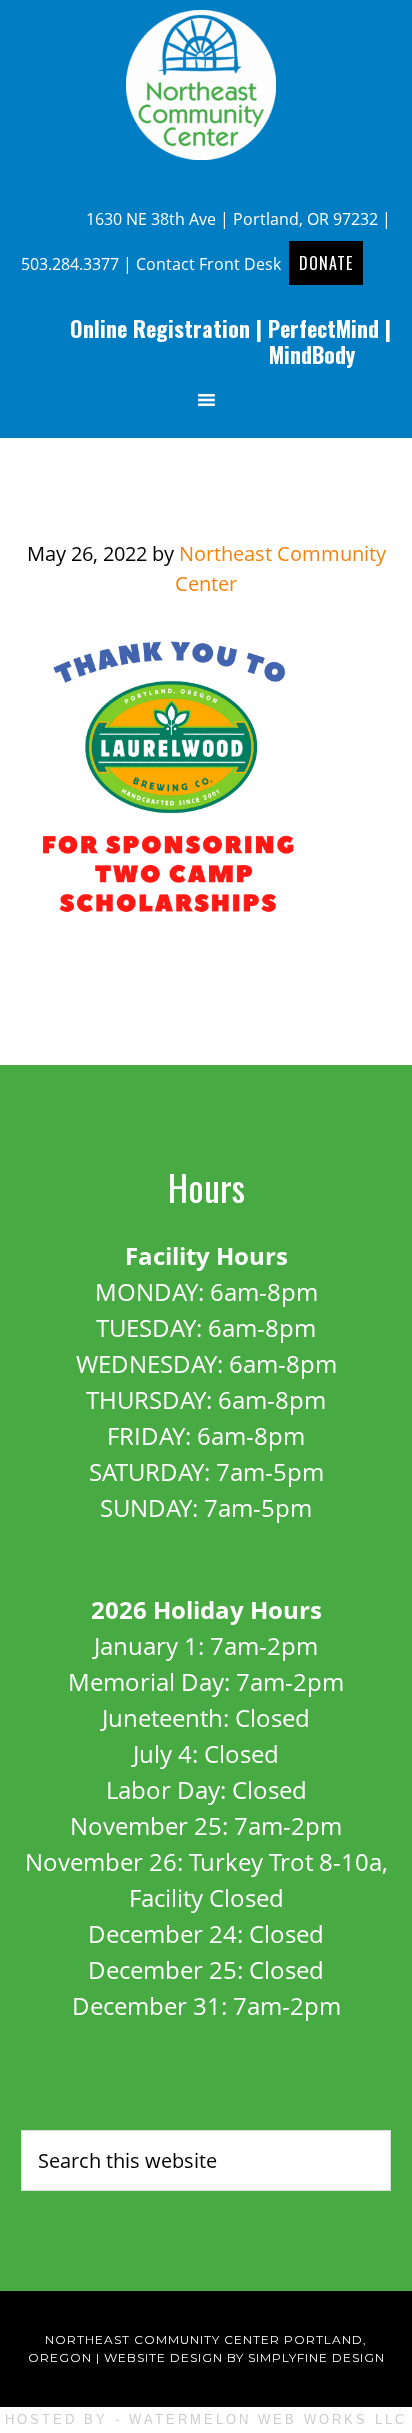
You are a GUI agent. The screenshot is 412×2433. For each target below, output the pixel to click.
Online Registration (160, 328)
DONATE (326, 263)
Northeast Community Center (206, 85)
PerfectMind (323, 328)
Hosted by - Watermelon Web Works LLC (206, 2419)
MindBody (312, 354)
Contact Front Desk (208, 264)
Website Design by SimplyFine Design (244, 2357)
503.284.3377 (70, 264)
